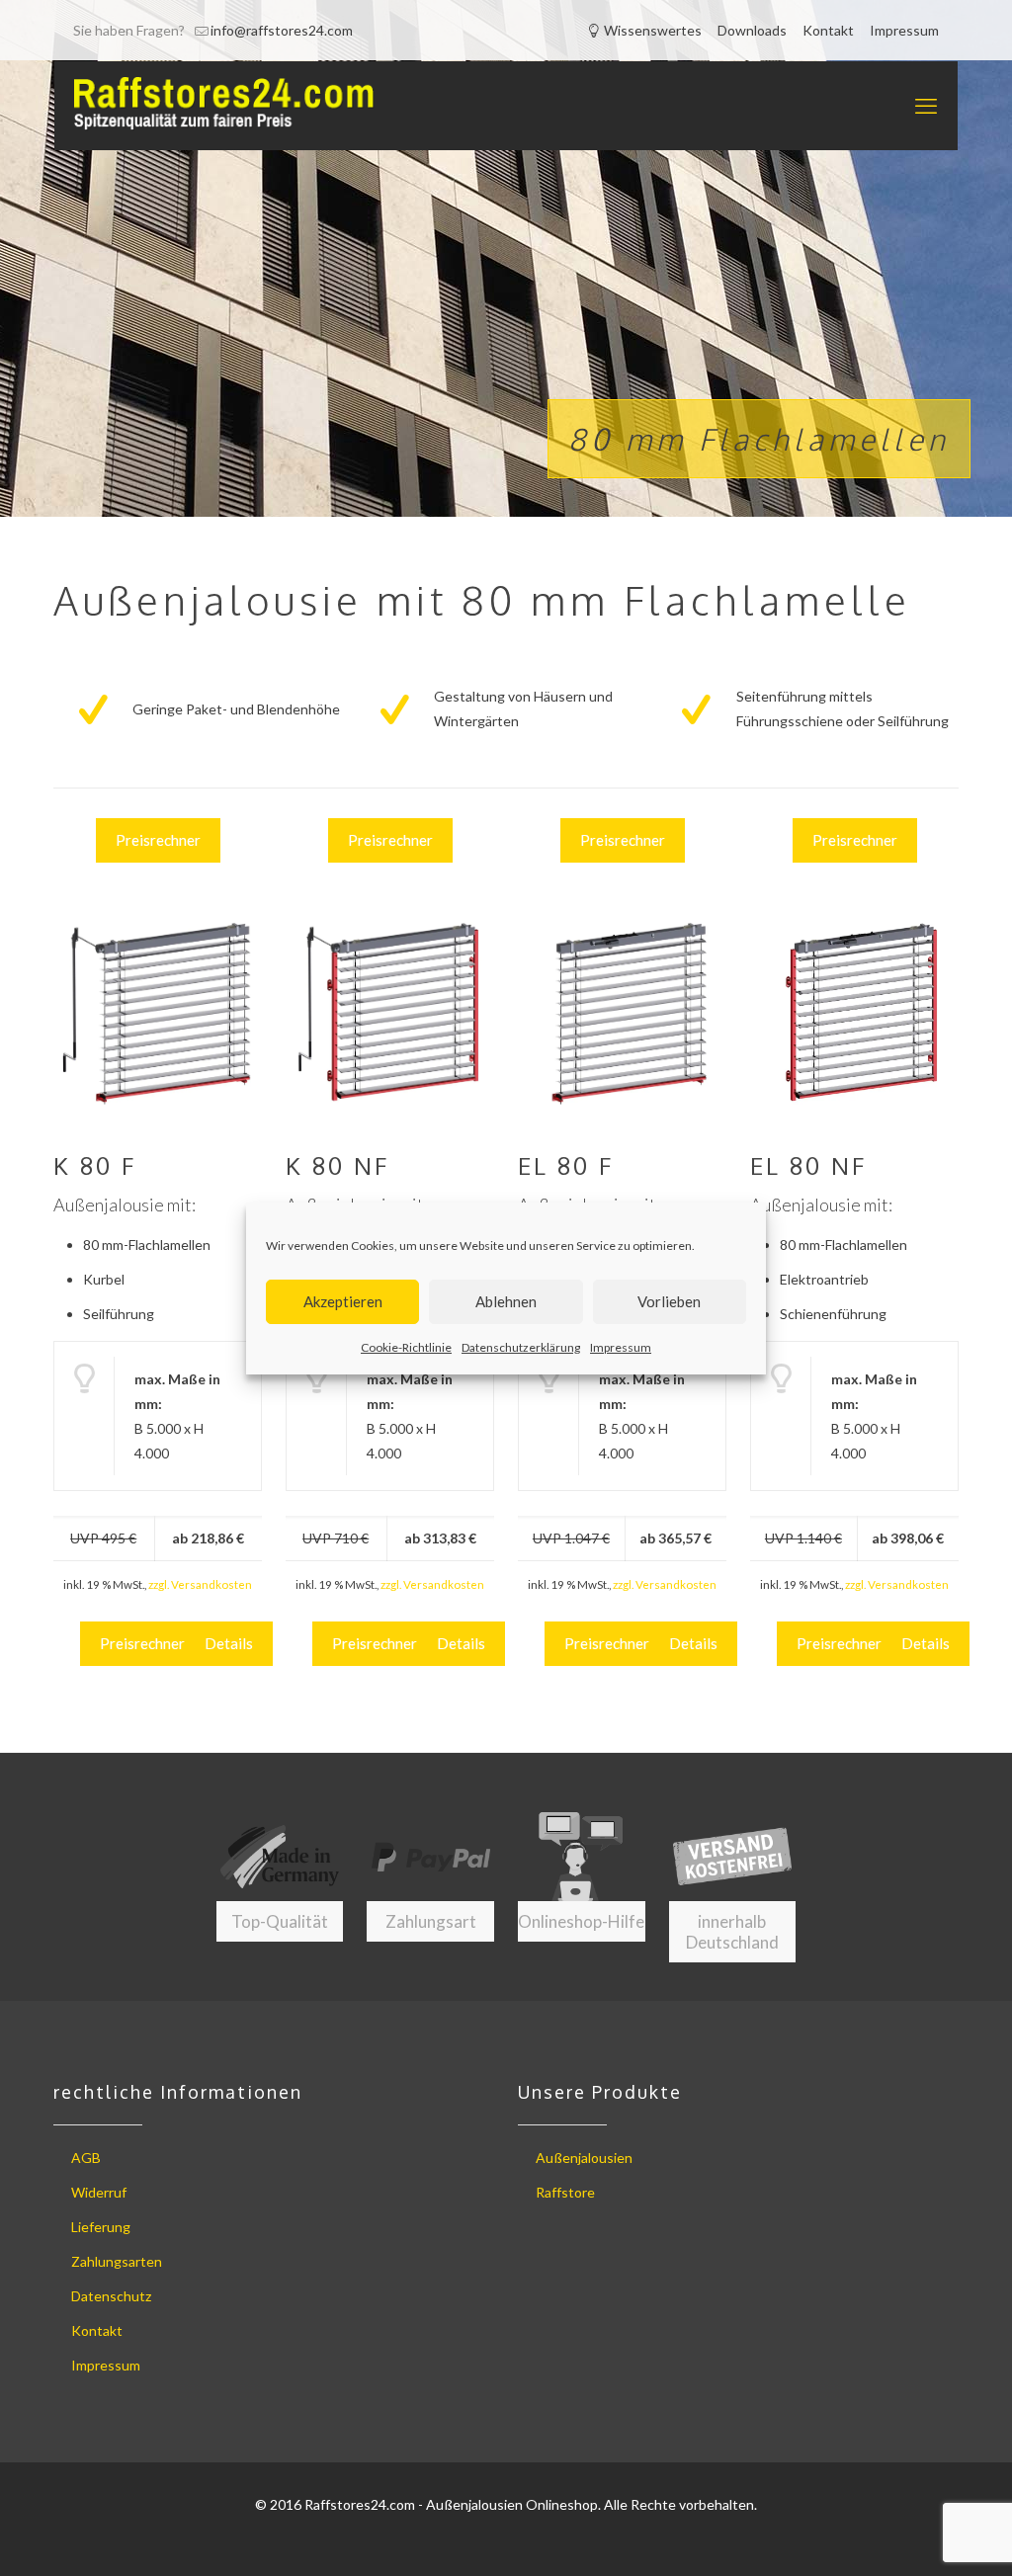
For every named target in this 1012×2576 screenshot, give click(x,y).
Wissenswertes (651, 30)
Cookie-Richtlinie (406, 1347)
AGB (86, 2158)
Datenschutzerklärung (521, 1347)
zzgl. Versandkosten (200, 1584)
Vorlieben (669, 1301)
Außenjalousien (584, 2158)
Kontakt (828, 30)
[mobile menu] (926, 106)
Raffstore (565, 2192)
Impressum (621, 1347)
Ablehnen (506, 1301)
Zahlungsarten (117, 2261)
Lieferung (101, 2227)
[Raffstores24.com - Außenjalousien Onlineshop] (224, 106)
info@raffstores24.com (282, 30)
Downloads (752, 30)
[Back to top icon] (917, 2535)
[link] (158, 1011)
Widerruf (99, 2192)
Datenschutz (111, 2296)
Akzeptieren (343, 1301)
